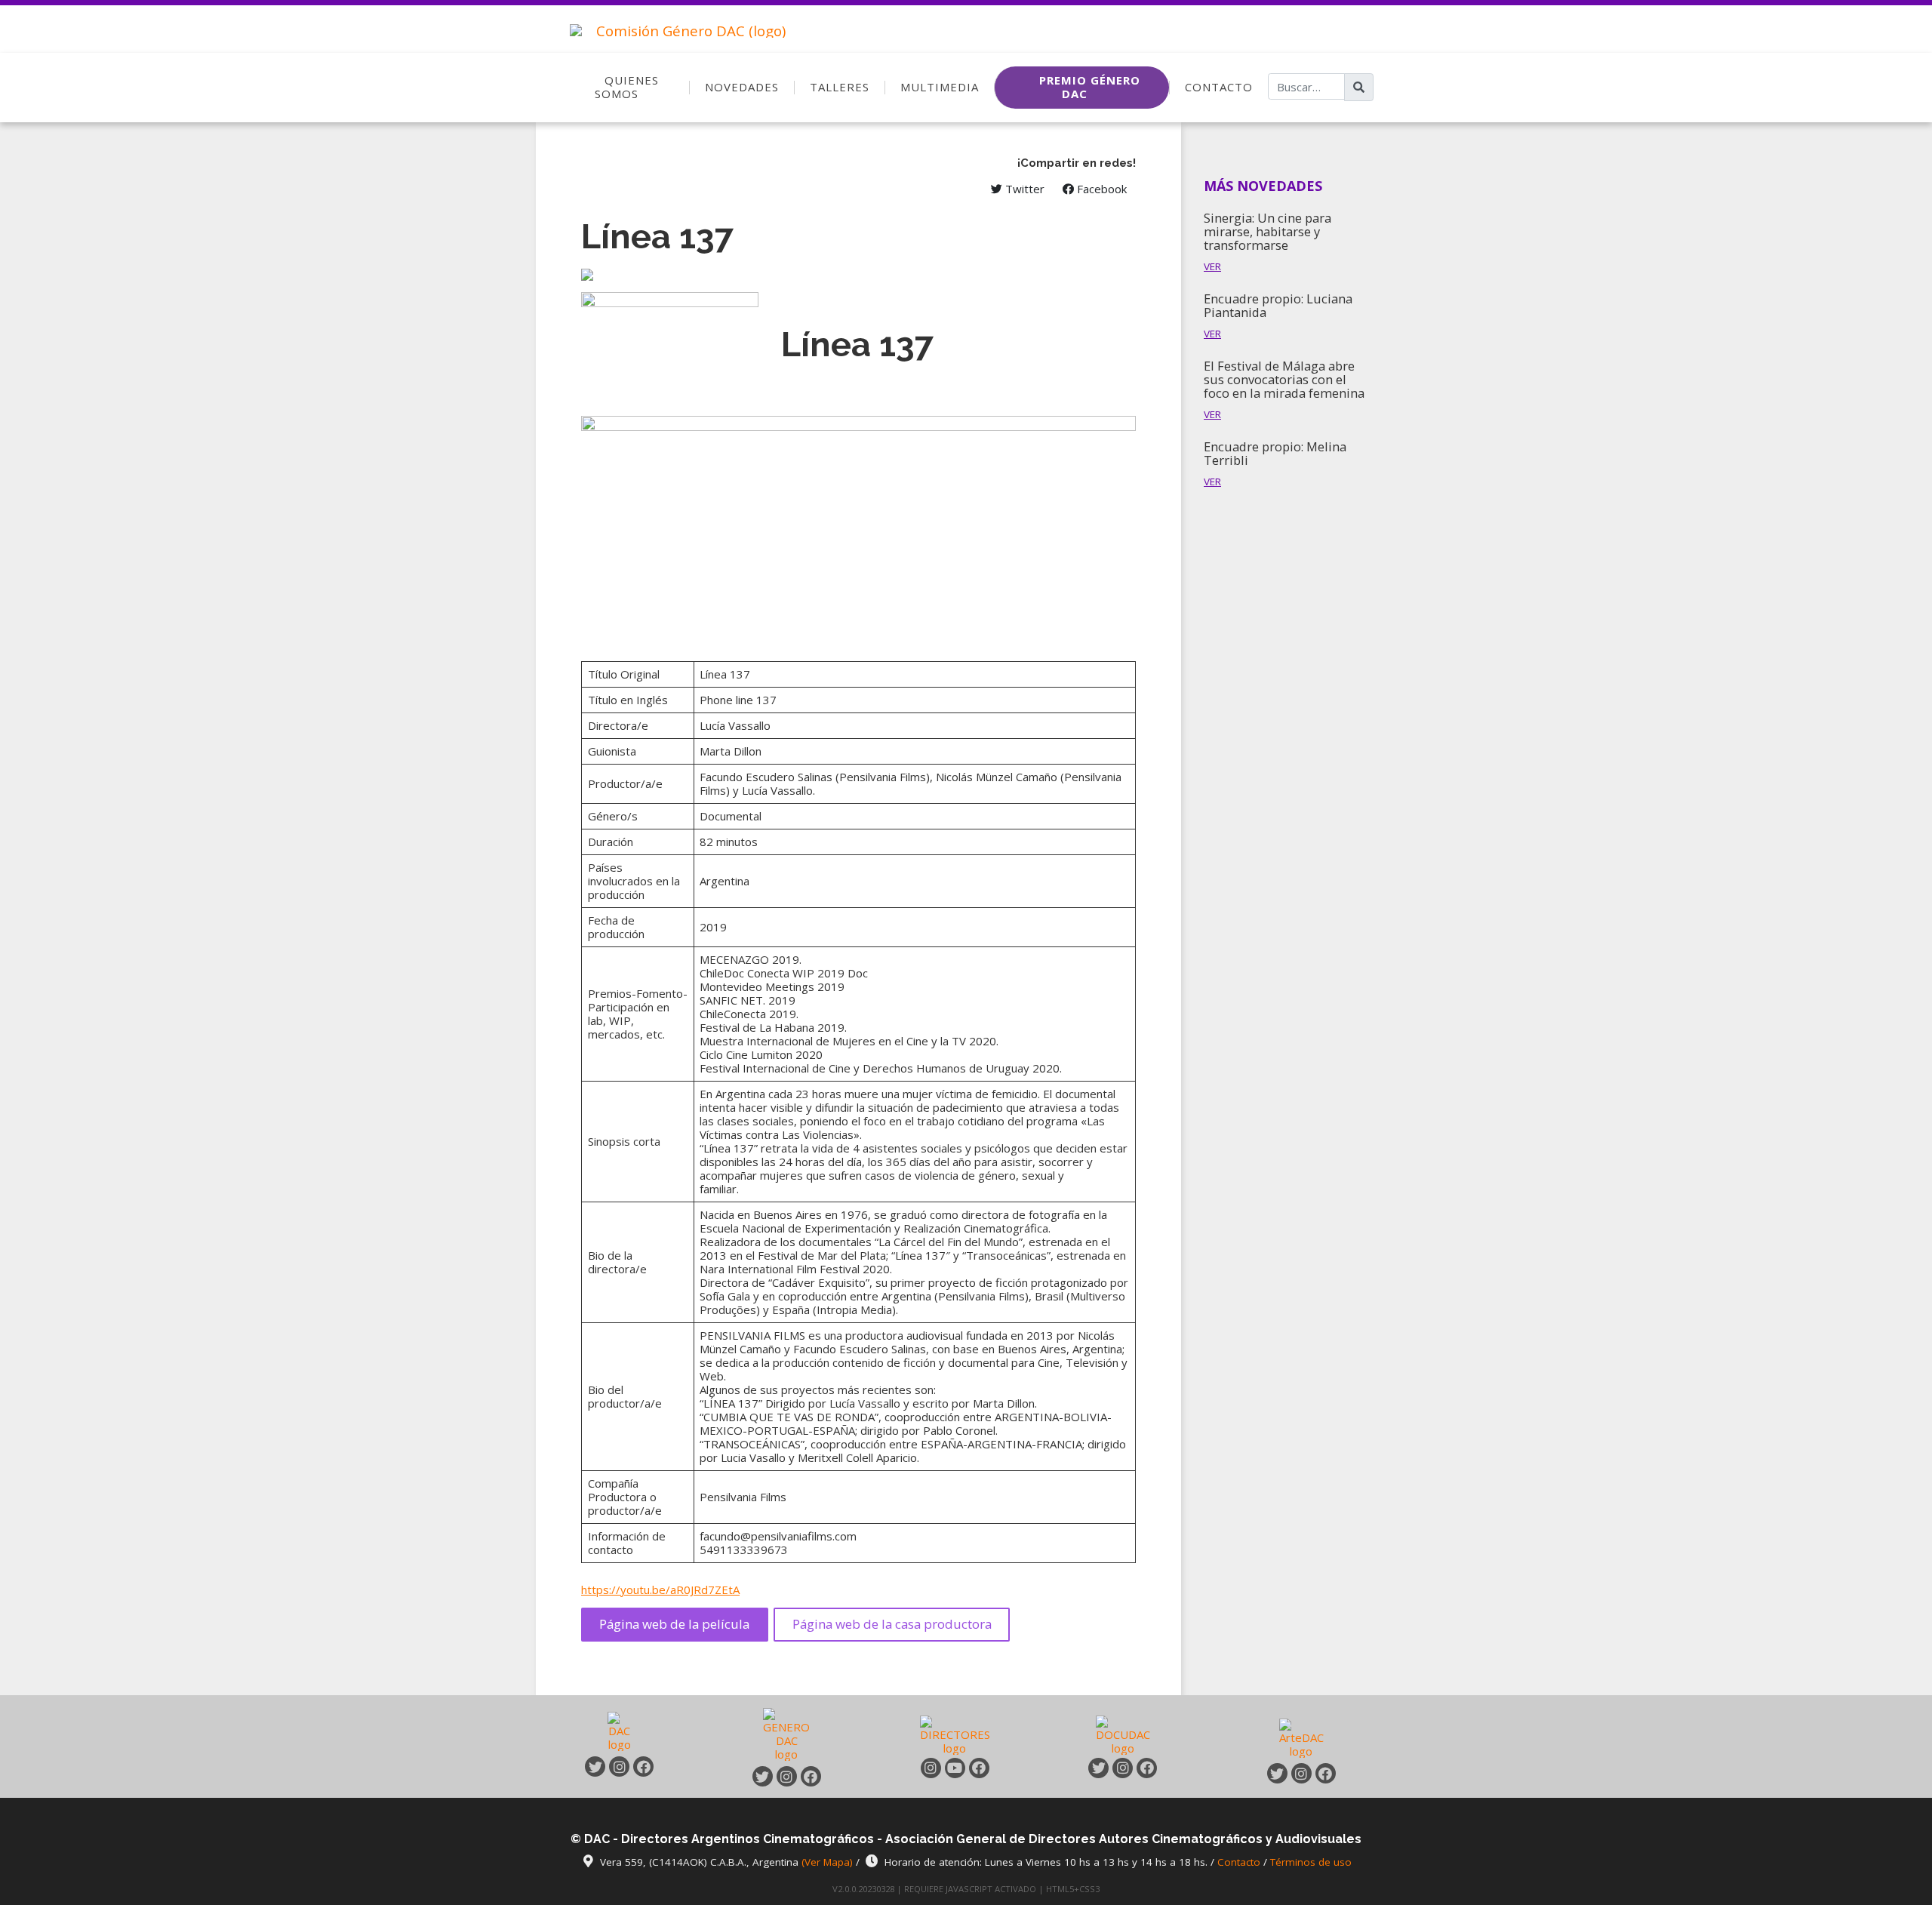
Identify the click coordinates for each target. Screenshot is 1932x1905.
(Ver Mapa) (829, 1862)
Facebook (1100, 189)
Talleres (840, 87)
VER (1212, 266)
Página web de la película (674, 1624)
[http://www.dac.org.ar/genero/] (786, 1734)
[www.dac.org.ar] (620, 1734)
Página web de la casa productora (892, 1624)
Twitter (1023, 189)
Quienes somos (627, 87)
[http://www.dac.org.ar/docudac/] (1123, 1734)
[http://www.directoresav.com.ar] (955, 1734)
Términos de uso (1311, 1862)
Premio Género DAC (1090, 87)
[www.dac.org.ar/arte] (1301, 1737)
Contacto (1219, 87)
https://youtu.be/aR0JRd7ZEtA (660, 1590)
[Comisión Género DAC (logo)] (674, 24)
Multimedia (940, 87)
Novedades (742, 87)
